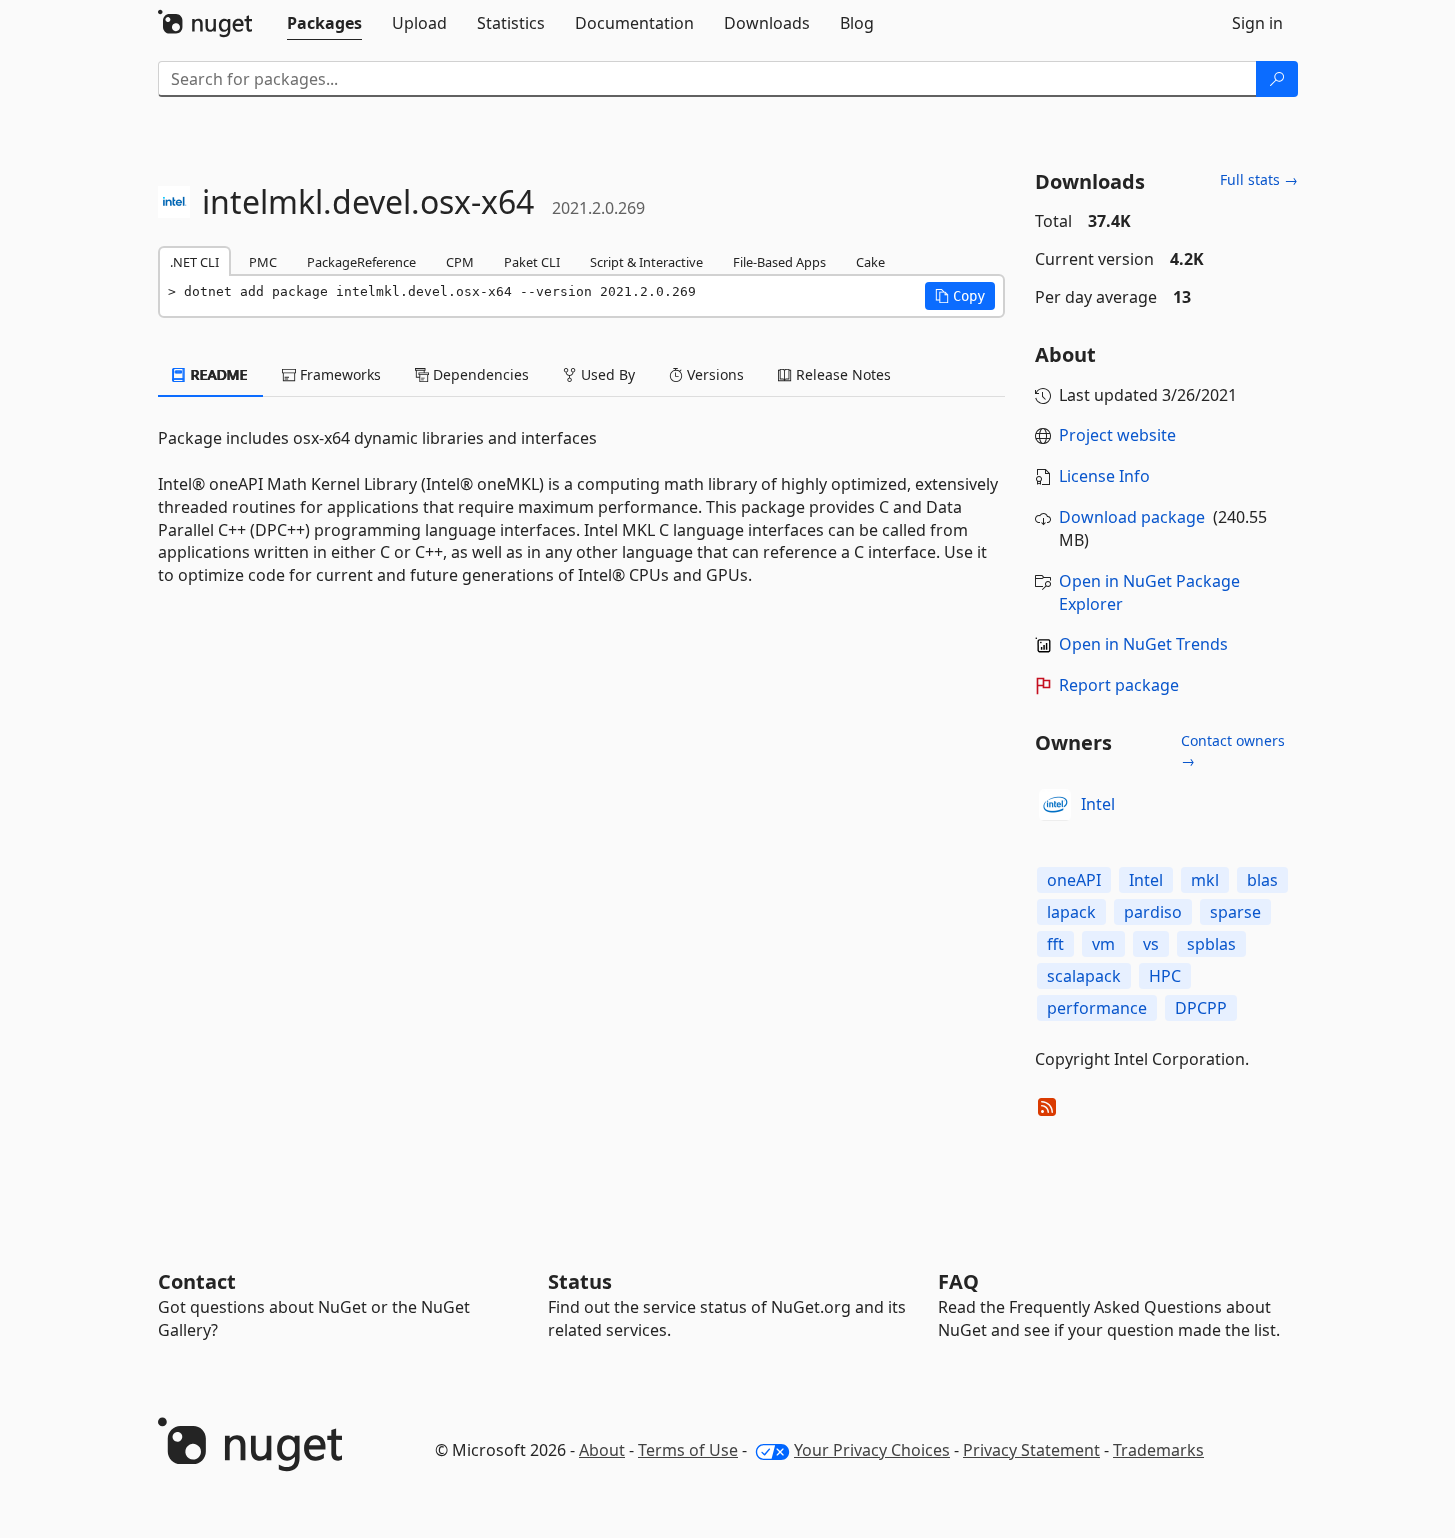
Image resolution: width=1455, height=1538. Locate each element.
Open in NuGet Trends (1143, 644)
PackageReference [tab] (361, 262)
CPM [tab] (460, 262)
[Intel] (1055, 805)
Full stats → (1259, 179)
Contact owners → (1233, 750)
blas (1262, 880)
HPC (1165, 976)
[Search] (1277, 79)
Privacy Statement (1031, 1450)
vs (1151, 944)
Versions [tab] (713, 374)
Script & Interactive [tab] (646, 262)
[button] (960, 296)
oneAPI (1074, 880)
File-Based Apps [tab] (779, 262)
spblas (1211, 944)
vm (1103, 944)
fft (1055, 944)
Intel (1098, 804)
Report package (1119, 685)
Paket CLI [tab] (532, 262)
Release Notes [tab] (841, 374)
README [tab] (217, 374)
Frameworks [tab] (338, 374)
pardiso (1153, 912)
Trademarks (1158, 1450)
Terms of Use (688, 1450)
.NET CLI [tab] (194, 262)
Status (580, 1281)
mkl (1205, 880)
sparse (1235, 912)
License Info (1104, 476)
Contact (197, 1281)
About (602, 1450)
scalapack (1084, 976)
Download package (1132, 517)
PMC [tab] (263, 262)
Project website (1117, 435)
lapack (1071, 912)
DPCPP (1201, 1008)
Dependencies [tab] (479, 374)
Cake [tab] (870, 262)
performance (1097, 1008)
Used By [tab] (606, 374)
